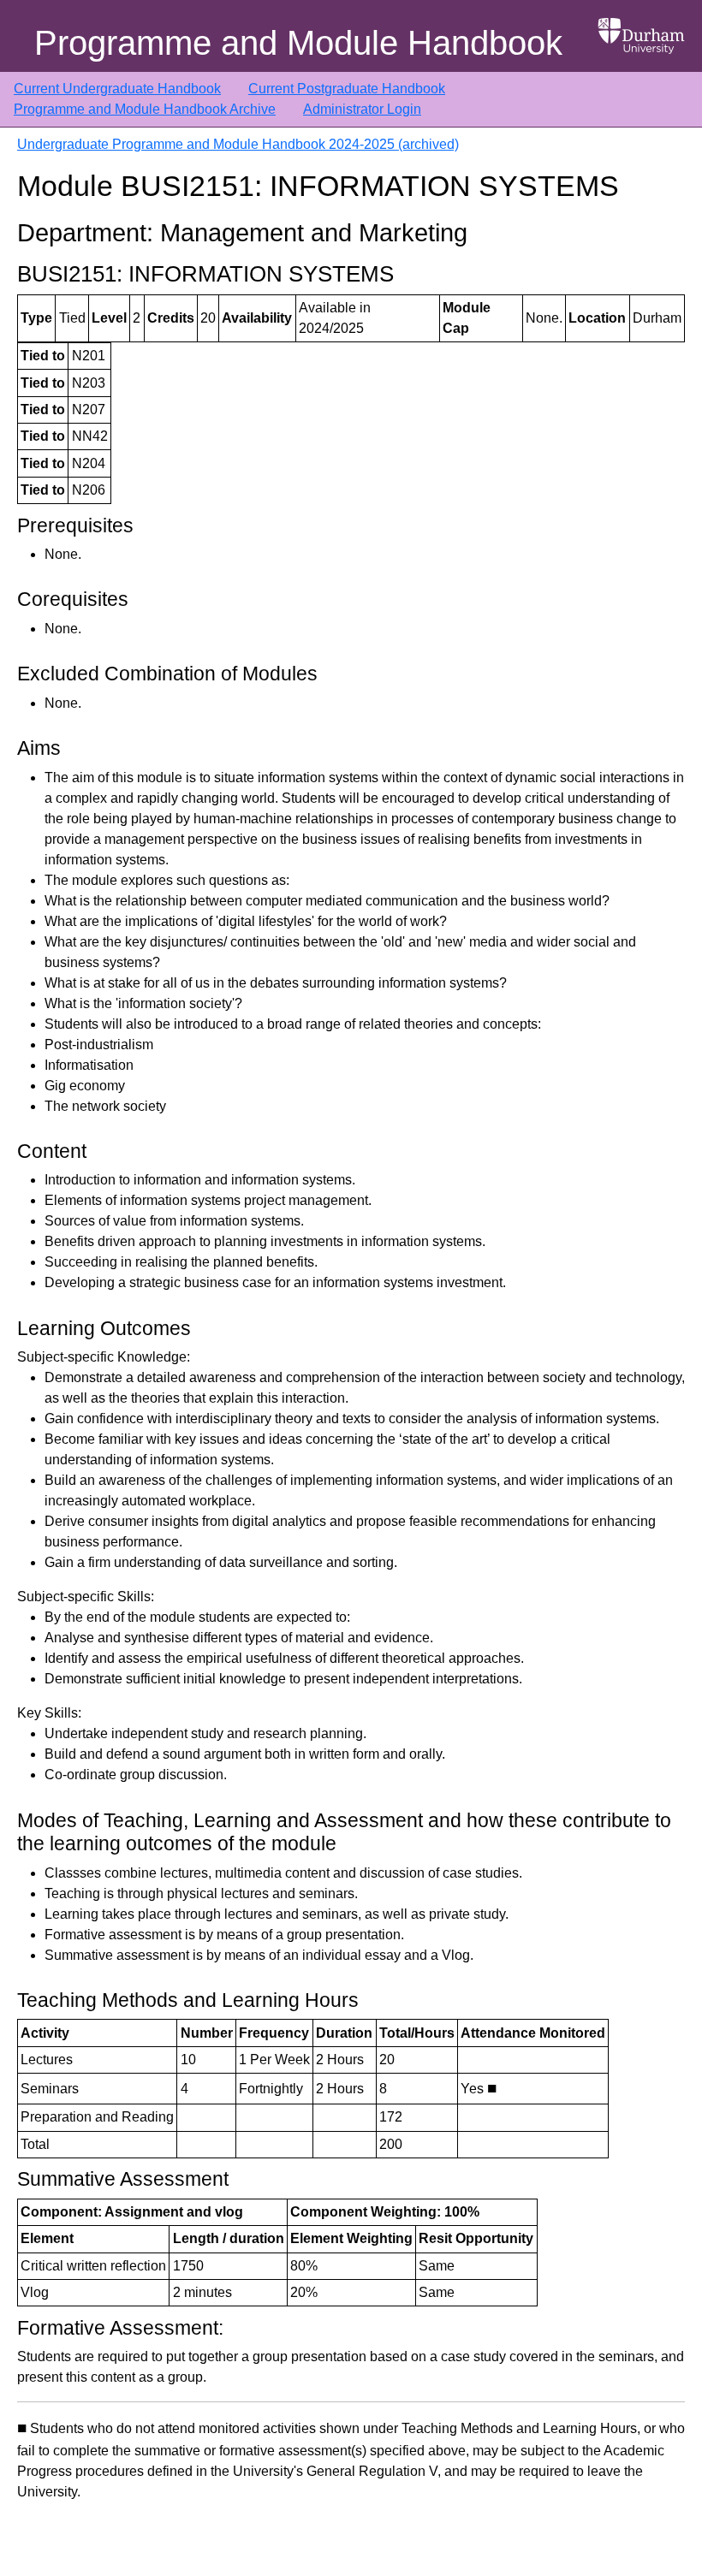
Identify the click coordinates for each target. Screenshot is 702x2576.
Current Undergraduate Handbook (117, 89)
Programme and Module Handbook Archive (145, 109)
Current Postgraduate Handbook (347, 89)
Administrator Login (362, 109)
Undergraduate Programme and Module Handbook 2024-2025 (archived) (238, 144)
